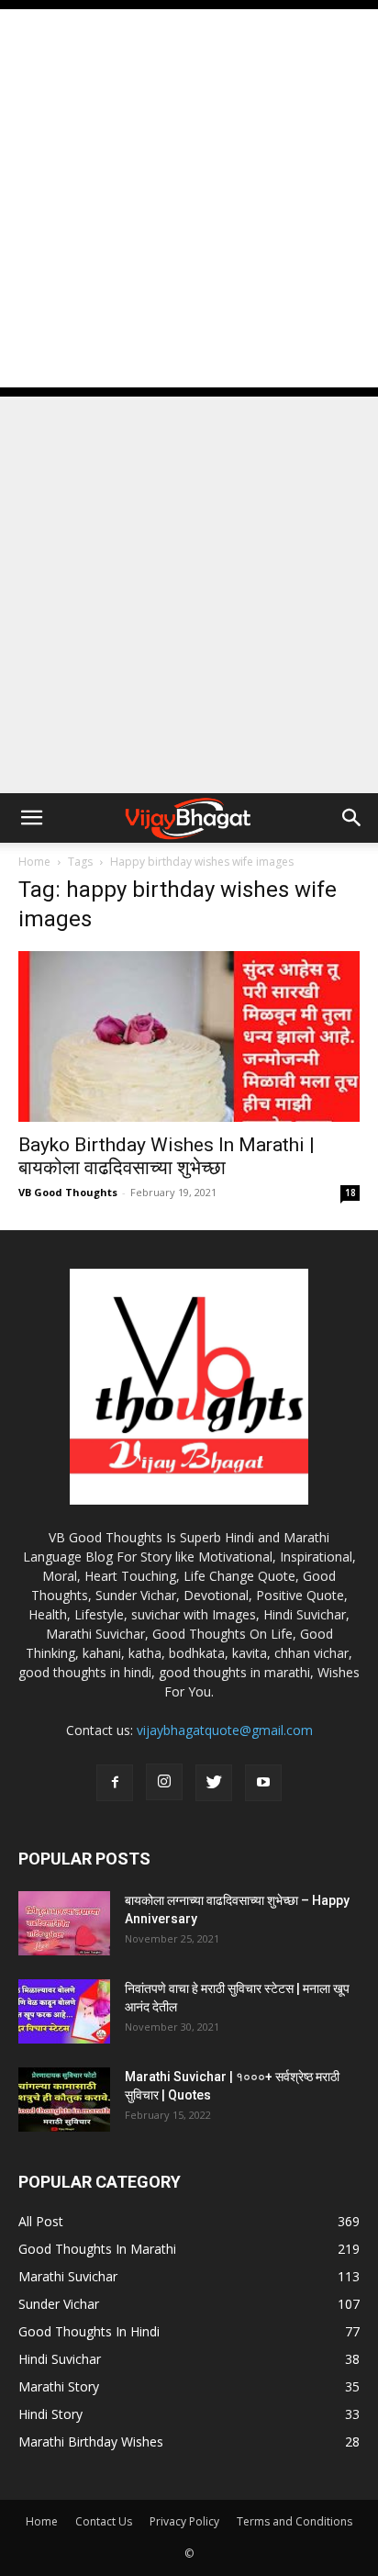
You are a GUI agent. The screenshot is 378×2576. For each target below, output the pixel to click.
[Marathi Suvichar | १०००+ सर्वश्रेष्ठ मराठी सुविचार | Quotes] (64, 2100)
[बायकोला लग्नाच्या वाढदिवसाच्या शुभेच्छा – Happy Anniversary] (64, 1923)
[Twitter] (214, 1783)
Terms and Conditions (295, 2521)
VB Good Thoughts (68, 1192)
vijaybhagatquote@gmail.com (225, 1730)
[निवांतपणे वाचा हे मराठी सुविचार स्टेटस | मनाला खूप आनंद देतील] (64, 2011)
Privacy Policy (184, 2521)
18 (350, 1193)
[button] (31, 818)
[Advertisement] (189, 198)
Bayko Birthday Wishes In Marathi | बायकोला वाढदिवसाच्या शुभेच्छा (167, 1156)
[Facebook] (115, 1783)
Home (34, 862)
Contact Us (104, 2521)
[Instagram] (164, 1782)
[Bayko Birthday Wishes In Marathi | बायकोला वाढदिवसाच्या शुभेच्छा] (189, 1036)
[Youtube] (263, 1783)
